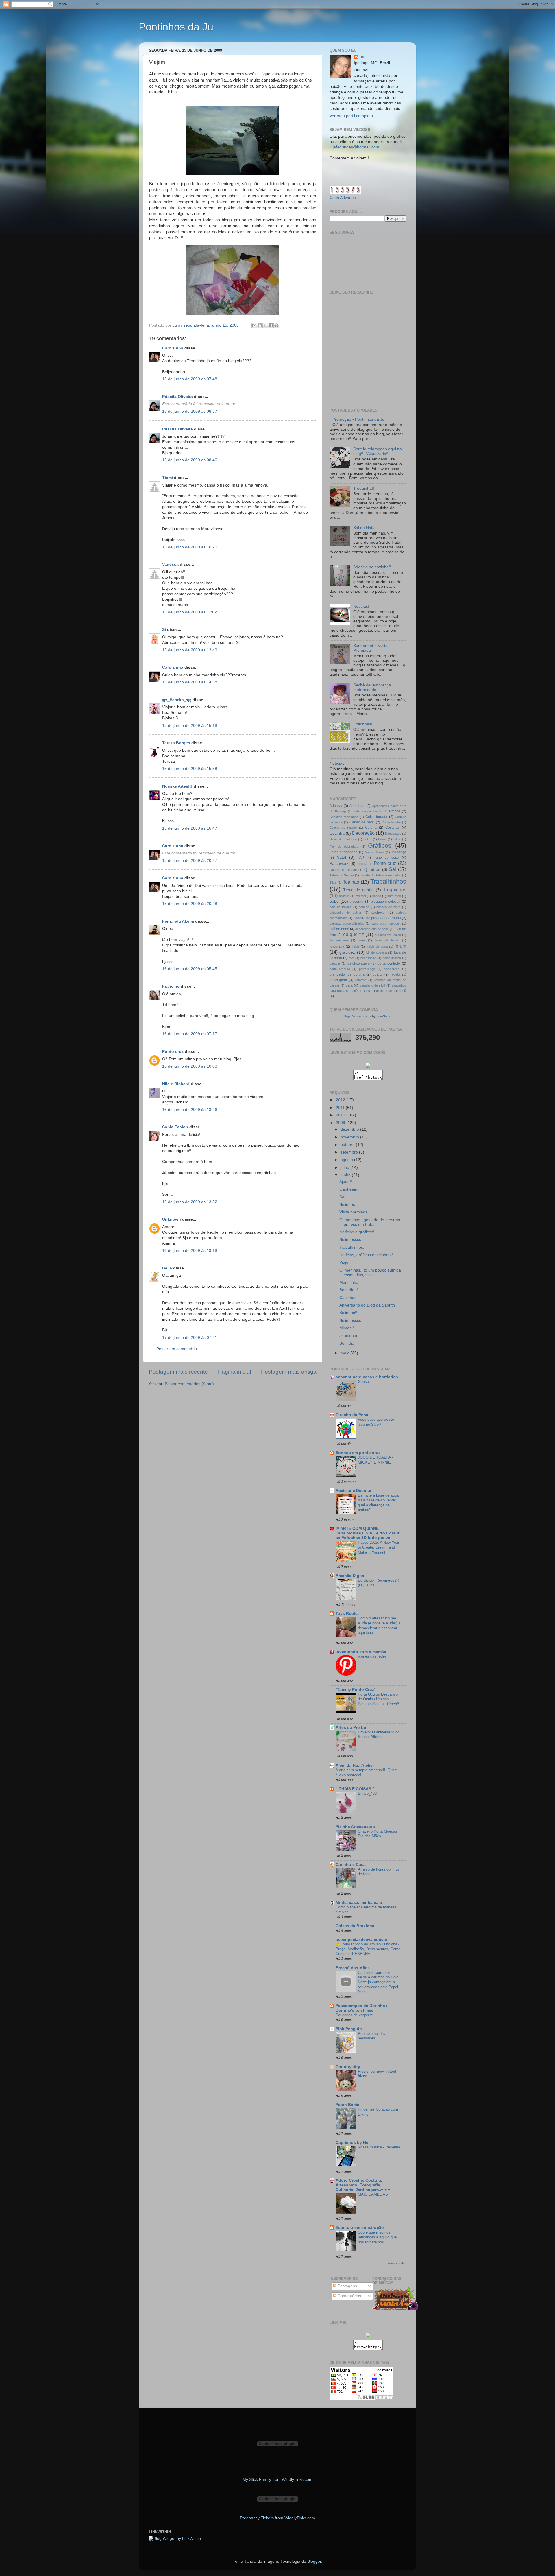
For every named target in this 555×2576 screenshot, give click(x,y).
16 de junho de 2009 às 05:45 (190, 969)
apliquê (344, 896)
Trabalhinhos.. (352, 1247)
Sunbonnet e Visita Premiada (370, 648)
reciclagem (338, 980)
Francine (171, 986)
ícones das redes (372, 1656)
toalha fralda (385, 991)
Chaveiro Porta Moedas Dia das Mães (378, 1834)
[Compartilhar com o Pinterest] (276, 325)
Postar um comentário (177, 1349)
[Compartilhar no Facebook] (271, 325)
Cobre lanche (391, 822)
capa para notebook (386, 924)
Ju (362, 57)
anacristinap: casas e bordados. (367, 1377)
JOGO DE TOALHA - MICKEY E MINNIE (375, 1460)
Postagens (347, 2286)
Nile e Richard (176, 1084)
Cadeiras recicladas (344, 817)
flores (362, 940)
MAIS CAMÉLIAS (373, 2194)
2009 (341, 1123)
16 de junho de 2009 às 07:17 (190, 1034)
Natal (341, 857)
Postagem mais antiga (289, 1372)
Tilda (333, 882)
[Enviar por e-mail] (254, 325)
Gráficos (380, 846)
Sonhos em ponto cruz (358, 1453)
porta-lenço (367, 969)
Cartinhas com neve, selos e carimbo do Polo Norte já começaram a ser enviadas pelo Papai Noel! (378, 1982)
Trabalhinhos (388, 881)
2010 (341, 1115)
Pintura (362, 864)
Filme (397, 839)
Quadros (372, 870)
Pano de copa (386, 858)
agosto (347, 1160)
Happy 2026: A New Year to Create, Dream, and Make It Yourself (379, 1547)
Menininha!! (350, 1282)
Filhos (382, 839)
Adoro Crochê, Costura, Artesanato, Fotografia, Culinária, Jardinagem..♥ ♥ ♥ (363, 2185)
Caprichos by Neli (353, 2143)
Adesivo (336, 806)
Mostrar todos (397, 2263)
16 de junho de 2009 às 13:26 (190, 1110)
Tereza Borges (176, 743)
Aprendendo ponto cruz (389, 806)
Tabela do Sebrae (342, 875)
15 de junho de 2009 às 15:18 (190, 726)
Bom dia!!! (349, 1290)
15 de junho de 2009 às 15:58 (190, 769)
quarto (378, 974)
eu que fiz (354, 934)
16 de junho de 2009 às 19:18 (190, 1251)
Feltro (367, 839)
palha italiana (392, 958)
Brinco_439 (367, 1793)
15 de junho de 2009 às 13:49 (190, 650)
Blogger (314, 2561)
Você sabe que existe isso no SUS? (376, 1422)
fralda (355, 946)
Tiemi (168, 478)
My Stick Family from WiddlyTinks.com (277, 2480)
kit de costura (377, 952)
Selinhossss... (352, 1240)
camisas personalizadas (347, 924)
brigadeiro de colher (345, 913)
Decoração (363, 833)
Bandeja (341, 811)
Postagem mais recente (178, 1372)
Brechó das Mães (353, 1968)
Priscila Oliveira (177, 397)
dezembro (350, 1129)
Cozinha (337, 833)
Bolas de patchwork (368, 811)
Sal (393, 869)
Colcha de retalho (343, 828)
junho (346, 1175)
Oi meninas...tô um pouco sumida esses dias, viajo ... (370, 1273)
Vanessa (170, 564)
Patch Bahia (347, 2105)
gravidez (347, 952)
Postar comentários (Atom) (189, 1384)
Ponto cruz (173, 1052)
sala (349, 985)
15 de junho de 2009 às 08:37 (190, 411)
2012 (341, 1100)
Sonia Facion (175, 1127)
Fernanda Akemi (178, 921)
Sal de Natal (364, 528)
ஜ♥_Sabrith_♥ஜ (177, 700)
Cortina (371, 828)
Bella (167, 1268)
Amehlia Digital (350, 1576)
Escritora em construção (360, 2228)
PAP (361, 858)
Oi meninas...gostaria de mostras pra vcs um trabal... (370, 1222)
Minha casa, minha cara (359, 1902)
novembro (350, 1137)
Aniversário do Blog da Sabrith (367, 1305)
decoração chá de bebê (372, 929)
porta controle (389, 963)
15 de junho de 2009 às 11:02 (189, 612)
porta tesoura (340, 969)
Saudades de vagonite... (356, 2015)
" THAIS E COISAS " (355, 1789)
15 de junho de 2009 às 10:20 (190, 547)
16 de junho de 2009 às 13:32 (190, 1202)
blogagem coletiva (386, 902)
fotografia (337, 946)
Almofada (357, 806)
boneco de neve (388, 907)
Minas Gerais (374, 852)
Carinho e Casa (351, 1865)
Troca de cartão (358, 890)
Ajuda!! (346, 1182)
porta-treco (392, 969)
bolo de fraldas (341, 907)
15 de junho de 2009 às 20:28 (190, 904)
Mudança (399, 852)
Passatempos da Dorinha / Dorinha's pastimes (361, 2008)
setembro (350, 1152)
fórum (400, 946)
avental (361, 896)
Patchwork (339, 864)
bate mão (394, 896)
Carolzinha (173, 348)
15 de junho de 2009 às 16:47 (190, 828)
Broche (395, 811)
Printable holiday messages (372, 2036)
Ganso (363, 1382)
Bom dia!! (348, 1343)
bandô (377, 896)
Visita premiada (354, 1212)
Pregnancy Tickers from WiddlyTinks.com (277, 2518)
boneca (364, 907)
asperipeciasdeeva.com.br (361, 1940)
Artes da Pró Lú (351, 1728)
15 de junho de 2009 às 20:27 (190, 861)
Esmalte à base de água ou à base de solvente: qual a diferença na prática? (378, 1502)
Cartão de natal (362, 822)
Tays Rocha (347, 1614)
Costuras (392, 828)
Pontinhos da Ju (176, 27)
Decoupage (393, 834)
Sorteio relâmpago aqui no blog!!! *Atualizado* (378, 451)
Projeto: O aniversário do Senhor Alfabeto (379, 1735)
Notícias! (361, 606)
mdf (351, 958)
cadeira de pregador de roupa (377, 918)
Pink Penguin (349, 2029)
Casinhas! (348, 1298)
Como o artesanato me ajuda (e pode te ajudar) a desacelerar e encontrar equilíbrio (379, 1625)
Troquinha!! (364, 488)
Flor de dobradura (344, 847)
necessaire (368, 958)
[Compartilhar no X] (265, 325)
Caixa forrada (376, 817)
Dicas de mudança (343, 839)
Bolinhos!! (348, 1313)
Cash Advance (343, 198)
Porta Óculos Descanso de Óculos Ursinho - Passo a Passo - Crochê (378, 1699)
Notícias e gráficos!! (357, 1232)
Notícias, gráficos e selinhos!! (366, 1255)
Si (164, 630)
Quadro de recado (343, 870)
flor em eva (339, 940)
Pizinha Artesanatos (355, 1827)
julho (345, 1168)
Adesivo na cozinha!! (372, 567)
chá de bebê (339, 929)
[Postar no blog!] (260, 325)
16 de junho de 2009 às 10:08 (190, 1066)
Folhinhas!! (363, 724)
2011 (341, 1108)
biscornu (357, 902)
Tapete (365, 875)
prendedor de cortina (347, 974)
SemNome (384, 1016)
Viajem (346, 1262)
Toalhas (351, 882)
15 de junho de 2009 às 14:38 (190, 682)
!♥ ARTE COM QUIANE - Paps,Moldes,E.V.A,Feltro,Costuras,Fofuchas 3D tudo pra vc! (368, 1533)
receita (396, 974)
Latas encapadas (343, 852)
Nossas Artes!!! (178, 786)
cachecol (379, 913)
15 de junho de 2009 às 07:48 (190, 379)
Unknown (172, 1219)
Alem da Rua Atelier (355, 1765)
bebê (334, 901)
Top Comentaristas (358, 1016)
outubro (348, 1145)
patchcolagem (359, 963)
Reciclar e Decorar (354, 1491)
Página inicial (234, 1372)
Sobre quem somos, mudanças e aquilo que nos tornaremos (377, 2237)
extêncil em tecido (388, 935)
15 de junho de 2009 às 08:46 (190, 460)
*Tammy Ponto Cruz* (356, 1690)
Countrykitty (348, 2067)
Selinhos (347, 1205)
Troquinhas (395, 889)
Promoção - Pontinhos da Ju (358, 419)
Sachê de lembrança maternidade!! (372, 687)
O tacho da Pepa (352, 1415)
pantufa (335, 963)
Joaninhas (349, 1336)
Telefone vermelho (388, 875)
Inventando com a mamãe (361, 1652)
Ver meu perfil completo (351, 116)
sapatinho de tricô (372, 985)
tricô (403, 991)
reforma (361, 980)
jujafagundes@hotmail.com (354, 147)
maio (346, 1353)
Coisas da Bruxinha (355, 1926)
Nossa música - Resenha (379, 2147)
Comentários (349, 2296)
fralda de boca (377, 946)
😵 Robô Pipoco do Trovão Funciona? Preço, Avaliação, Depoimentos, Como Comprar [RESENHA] (368, 1949)
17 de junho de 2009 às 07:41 (190, 1338)
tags (367, 991)
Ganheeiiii (348, 1189)
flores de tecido (387, 940)
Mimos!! (347, 1328)
